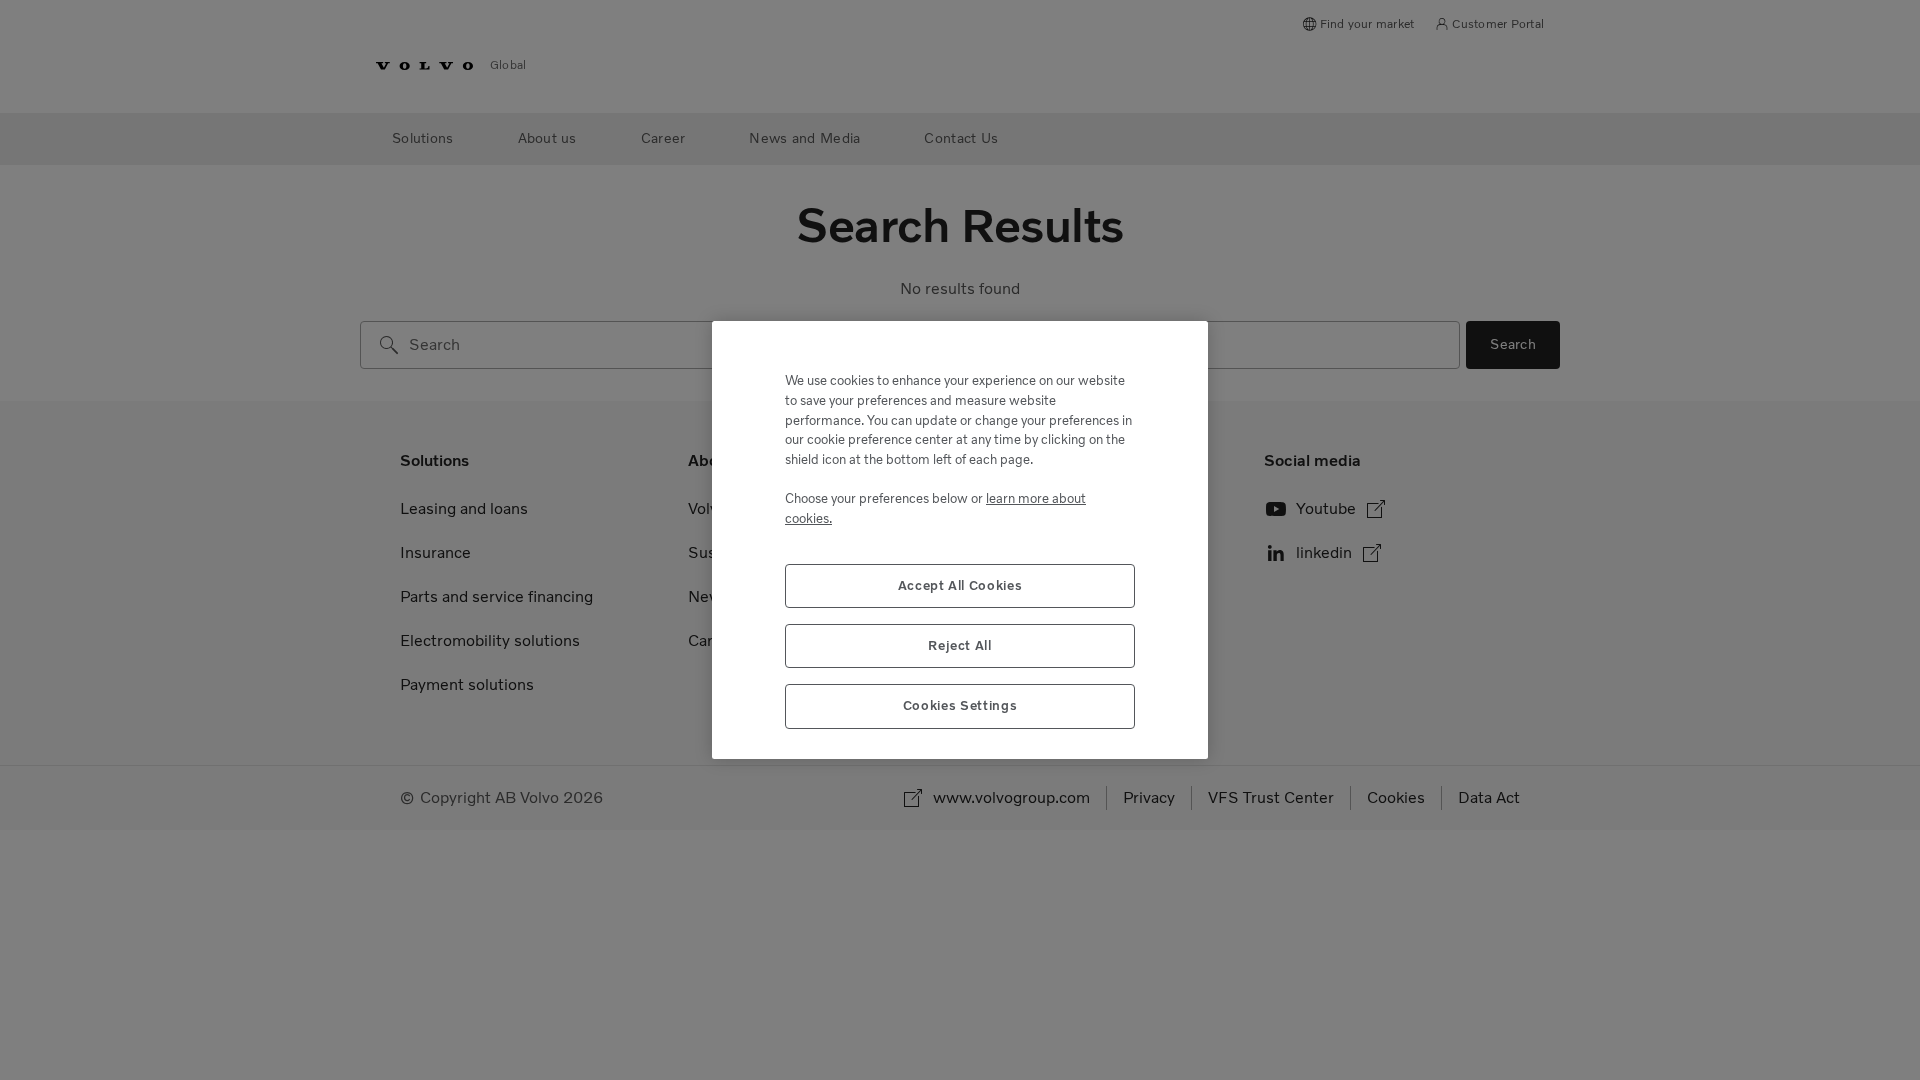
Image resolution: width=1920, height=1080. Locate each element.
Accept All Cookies (960, 585)
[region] (960, 540)
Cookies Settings (960, 705)
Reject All (960, 645)
